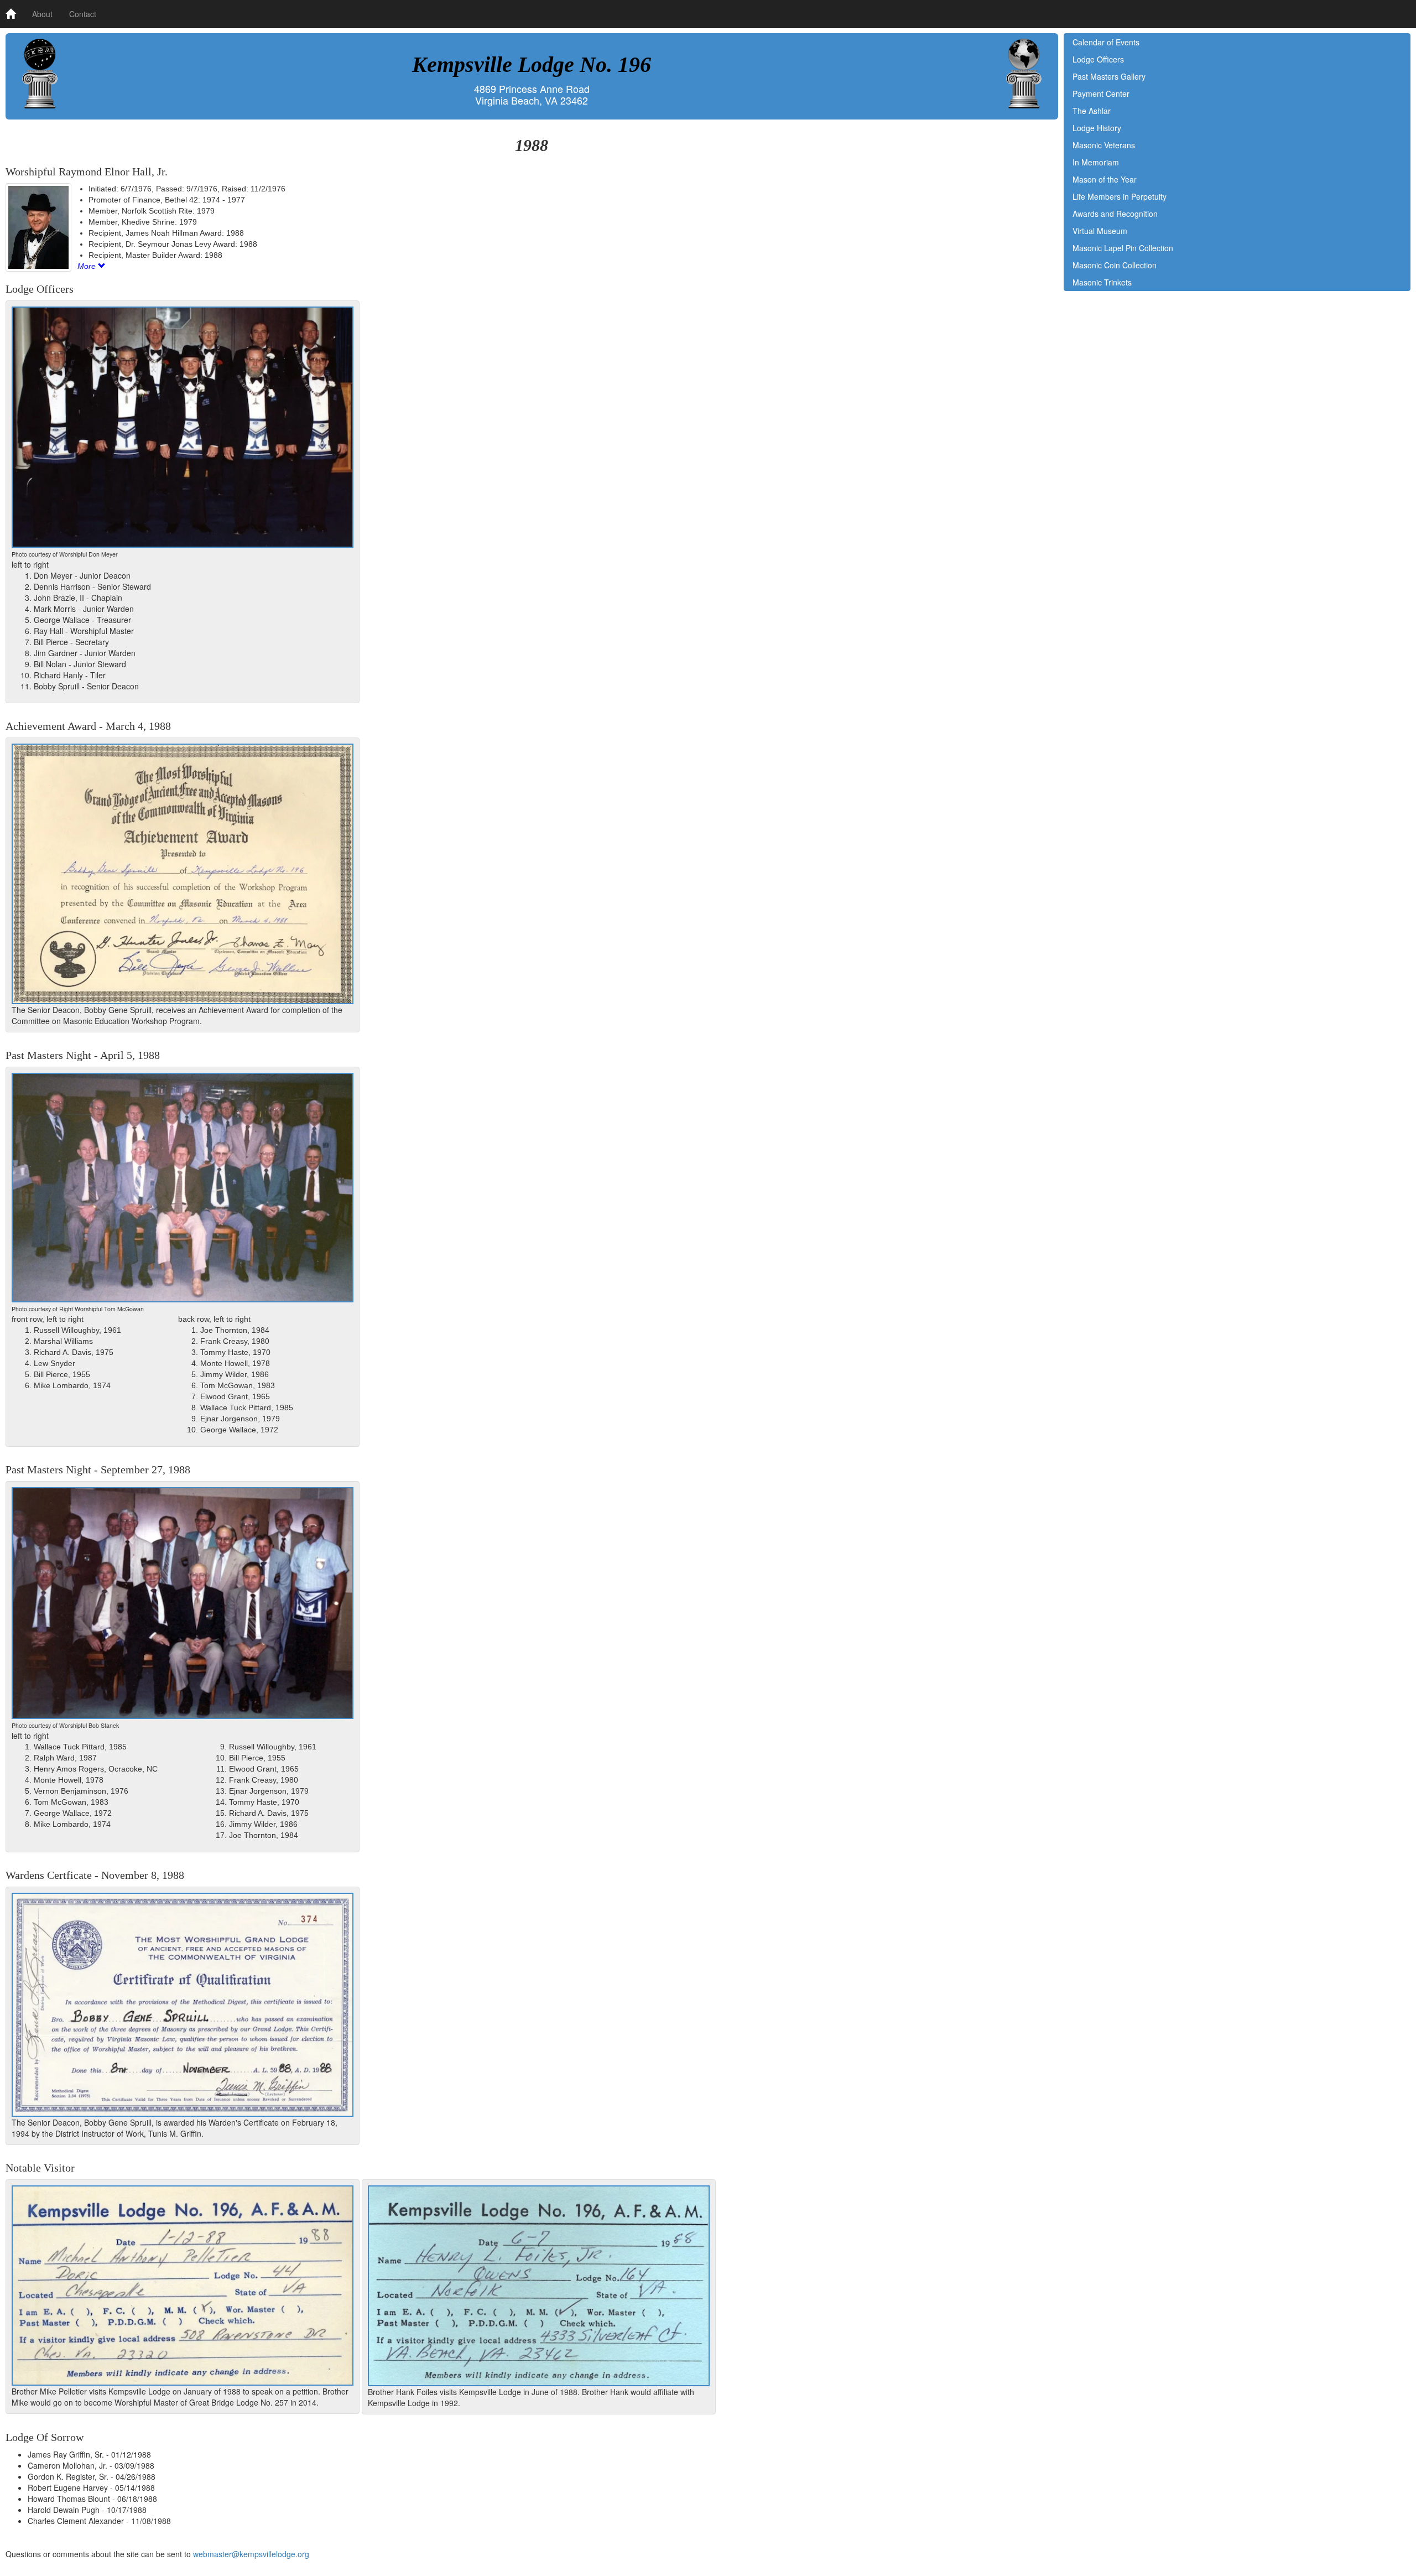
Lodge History (1097, 128)
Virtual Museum (1100, 231)
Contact (83, 14)
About (42, 14)
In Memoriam (1096, 162)
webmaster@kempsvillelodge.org (251, 2554)
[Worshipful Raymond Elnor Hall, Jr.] (38, 227)
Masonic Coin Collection (1115, 265)
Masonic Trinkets (1102, 282)
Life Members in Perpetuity (1120, 196)
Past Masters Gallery (1109, 76)
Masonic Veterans (1104, 145)
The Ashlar (1092, 111)
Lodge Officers (1098, 59)
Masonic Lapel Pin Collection (1123, 248)
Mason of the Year (1105, 179)
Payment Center (1101, 94)
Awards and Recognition (1115, 214)
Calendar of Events (1106, 42)
